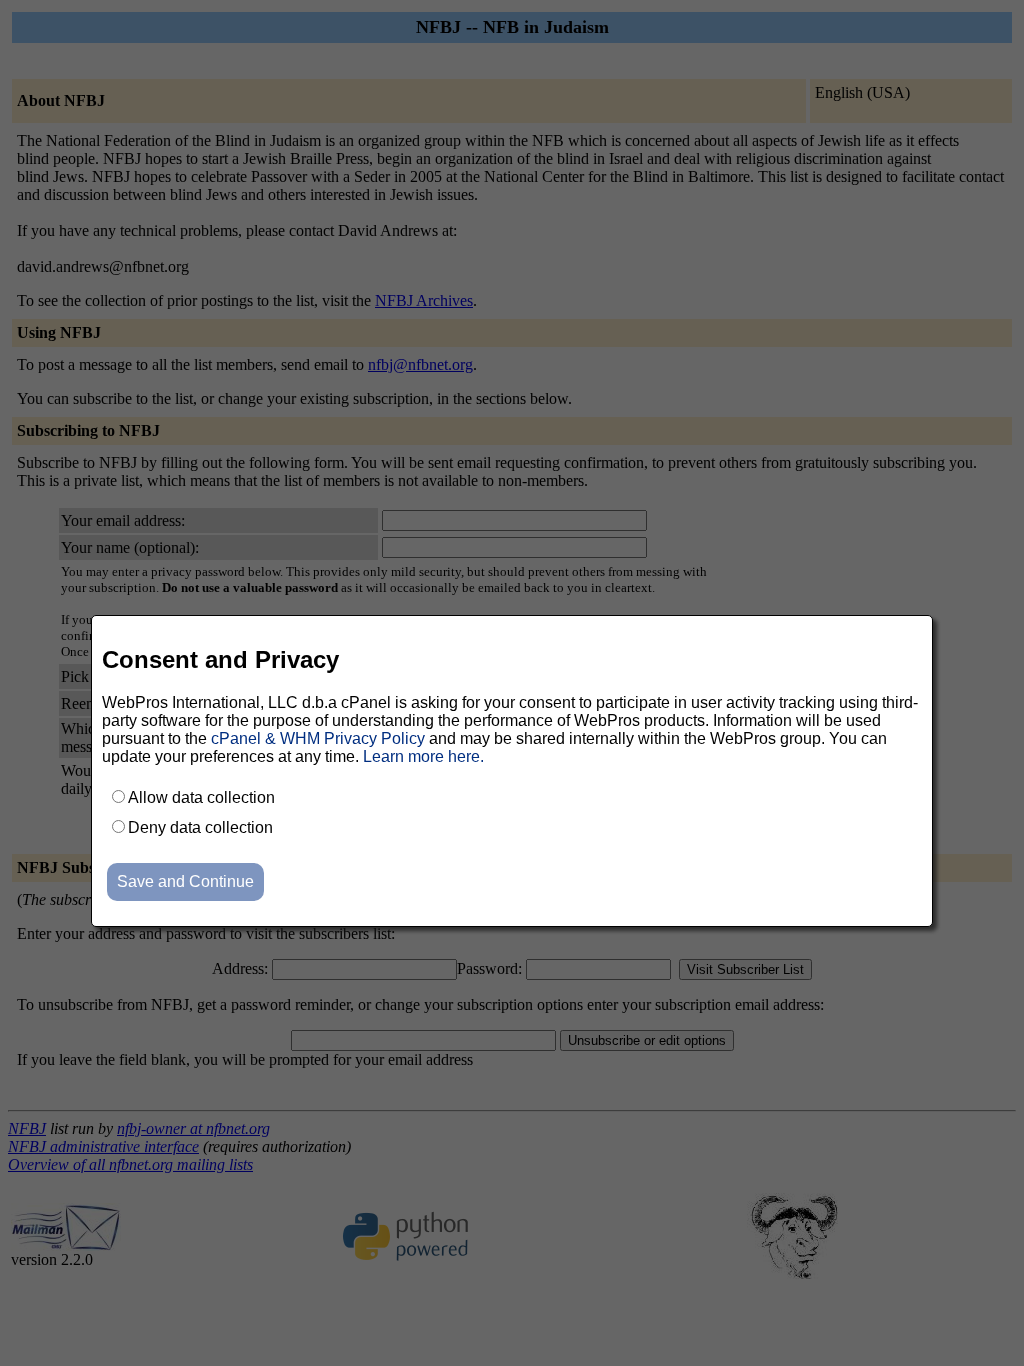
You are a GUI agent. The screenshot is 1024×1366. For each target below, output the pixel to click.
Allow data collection (201, 797)
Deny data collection (200, 827)
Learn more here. (423, 756)
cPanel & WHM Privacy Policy (318, 738)
